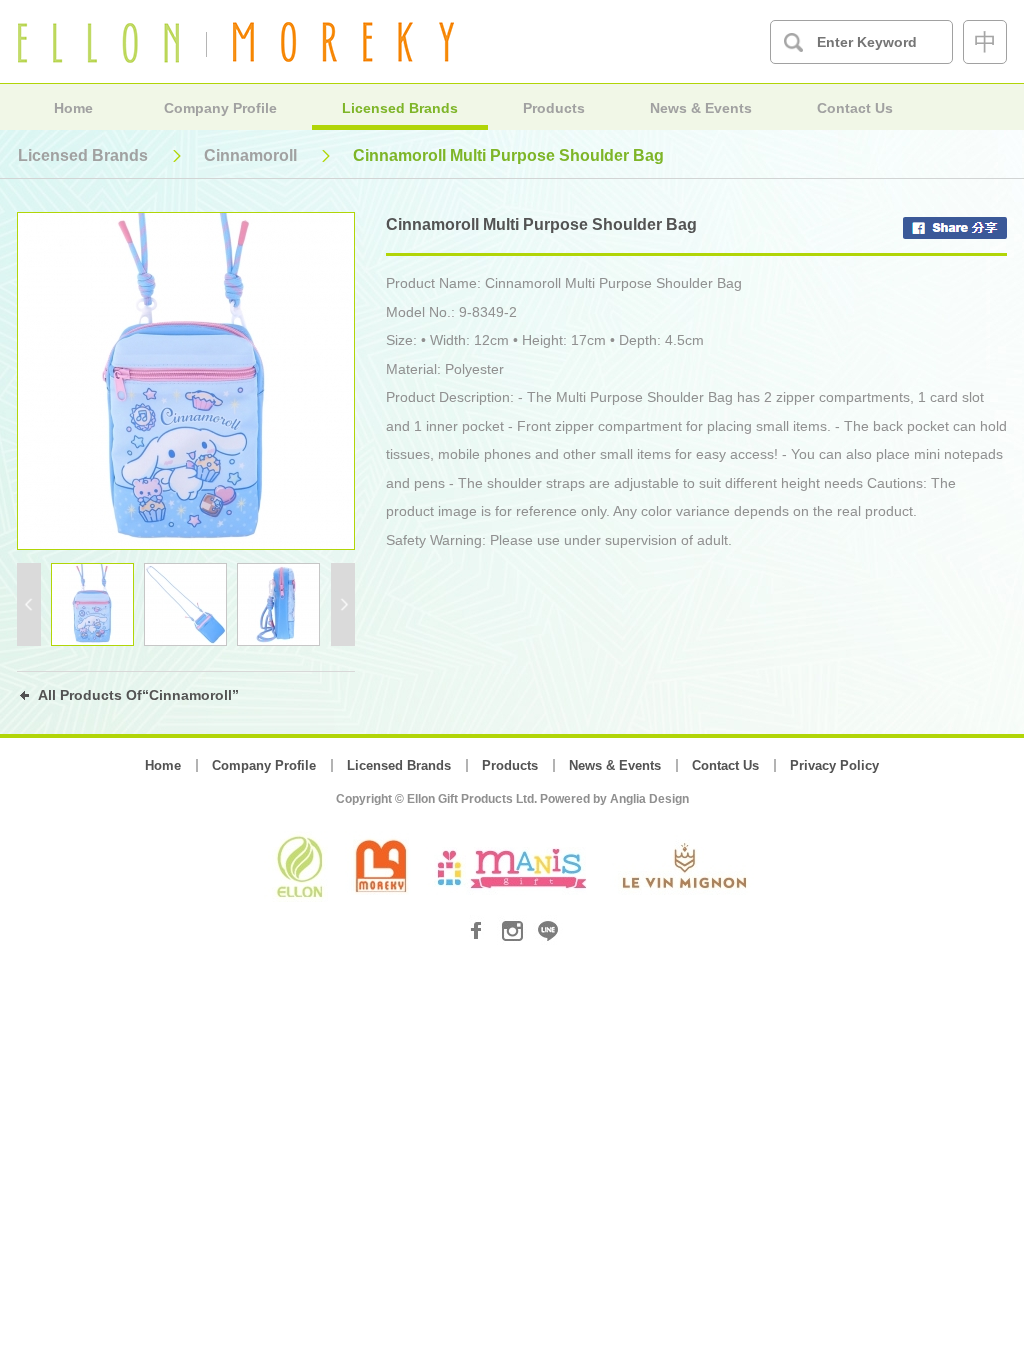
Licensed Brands (400, 108)
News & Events (701, 108)
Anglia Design (649, 799)
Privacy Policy (834, 765)
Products (554, 108)
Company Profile (220, 108)
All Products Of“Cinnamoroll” (138, 695)
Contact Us (855, 108)
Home (73, 108)
